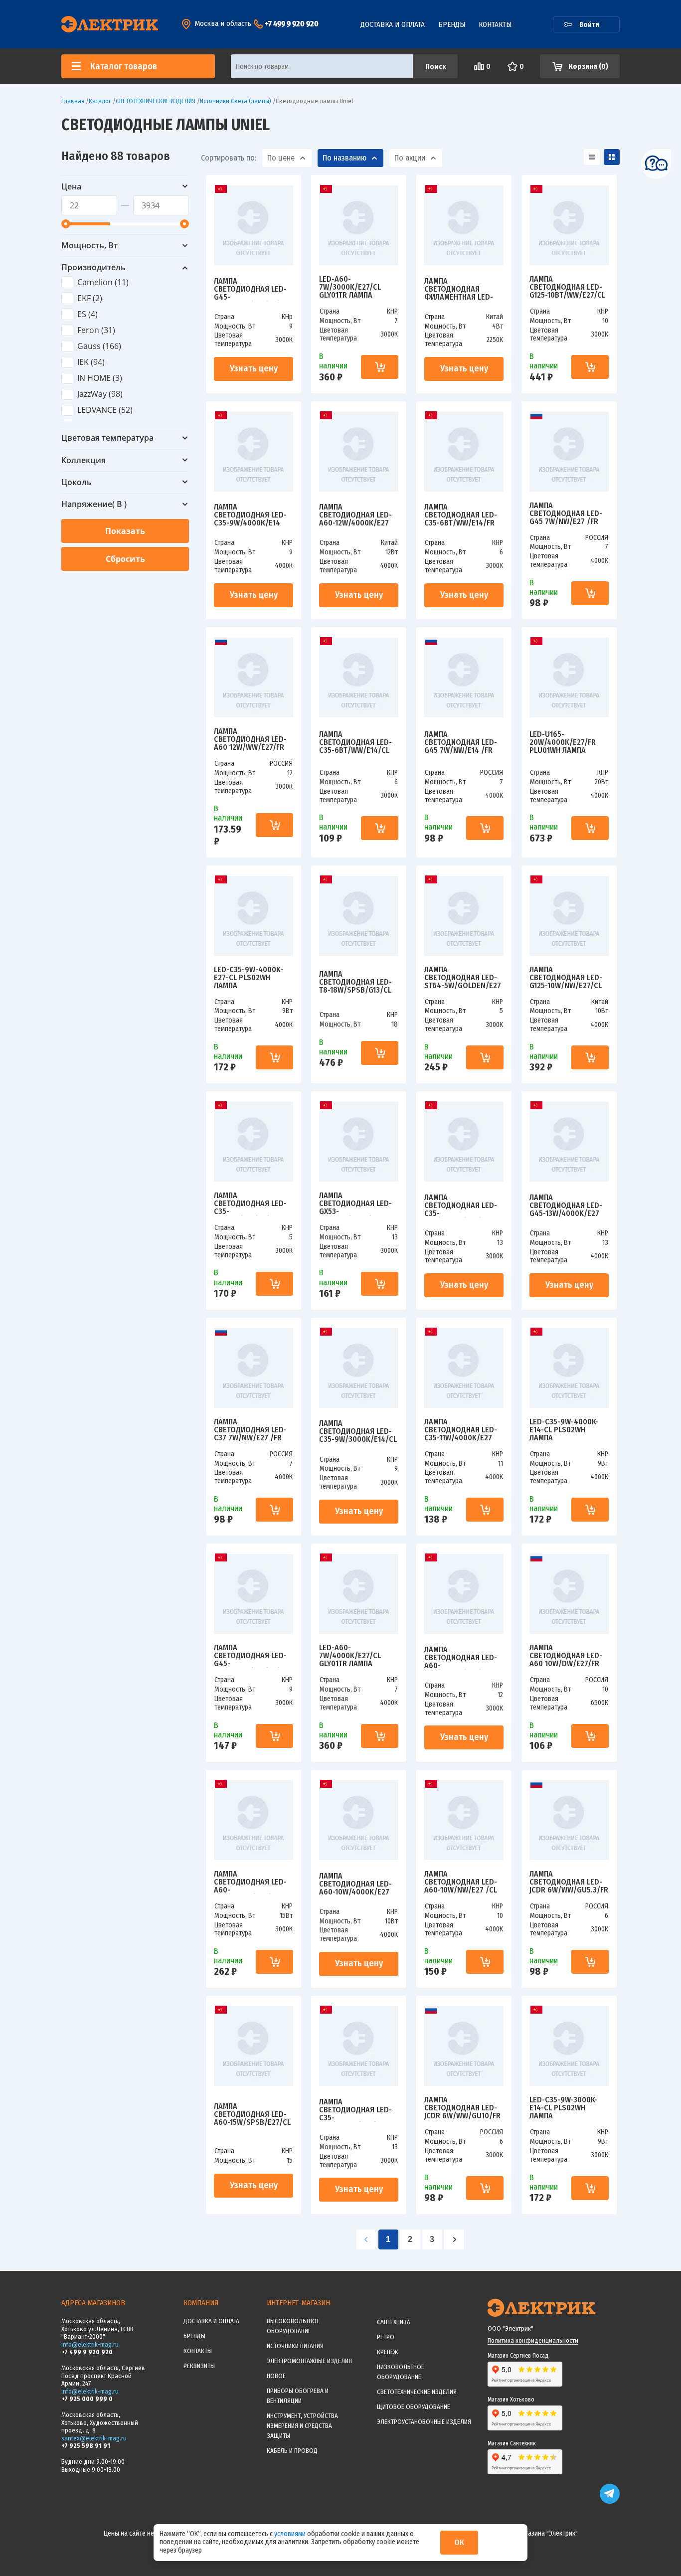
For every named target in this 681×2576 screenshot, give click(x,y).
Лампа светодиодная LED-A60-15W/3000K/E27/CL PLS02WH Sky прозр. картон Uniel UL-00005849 (251, 1882)
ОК (459, 2542)
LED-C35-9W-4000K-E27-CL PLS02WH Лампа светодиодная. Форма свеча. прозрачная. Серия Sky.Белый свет (249, 978)
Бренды (452, 24)
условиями (291, 2534)
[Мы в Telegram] (610, 2501)
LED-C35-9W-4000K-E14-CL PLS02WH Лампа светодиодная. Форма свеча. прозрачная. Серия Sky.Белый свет (565, 1430)
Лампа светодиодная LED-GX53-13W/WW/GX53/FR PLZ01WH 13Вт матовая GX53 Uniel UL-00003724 (355, 1203)
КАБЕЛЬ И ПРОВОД (292, 2451)
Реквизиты (199, 2366)
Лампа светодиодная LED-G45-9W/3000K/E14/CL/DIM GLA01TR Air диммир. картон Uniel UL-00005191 (253, 1656)
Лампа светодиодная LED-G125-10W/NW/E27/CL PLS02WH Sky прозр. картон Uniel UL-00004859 (566, 978)
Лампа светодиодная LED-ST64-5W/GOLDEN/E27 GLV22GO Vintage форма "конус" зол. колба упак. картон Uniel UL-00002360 (463, 978)
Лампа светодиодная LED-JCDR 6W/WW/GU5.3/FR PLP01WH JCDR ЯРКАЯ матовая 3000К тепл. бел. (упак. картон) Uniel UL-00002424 (569, 1882)
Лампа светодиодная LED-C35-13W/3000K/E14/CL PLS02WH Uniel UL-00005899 (461, 1205)
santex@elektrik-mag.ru (94, 2438)
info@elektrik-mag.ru (90, 2344)
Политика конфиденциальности (533, 2340)
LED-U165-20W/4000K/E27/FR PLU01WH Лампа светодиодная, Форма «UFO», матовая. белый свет (569, 742)
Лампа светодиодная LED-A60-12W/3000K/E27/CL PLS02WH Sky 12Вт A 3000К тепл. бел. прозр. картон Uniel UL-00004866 (462, 1658)
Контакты (495, 24)
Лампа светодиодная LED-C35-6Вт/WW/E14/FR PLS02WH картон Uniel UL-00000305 (461, 515)
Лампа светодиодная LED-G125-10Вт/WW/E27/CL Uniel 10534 (567, 287)
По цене (281, 158)
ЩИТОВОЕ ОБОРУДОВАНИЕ (414, 2407)
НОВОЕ (276, 2376)
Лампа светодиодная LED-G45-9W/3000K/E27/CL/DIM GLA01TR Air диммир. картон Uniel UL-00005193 (253, 289)
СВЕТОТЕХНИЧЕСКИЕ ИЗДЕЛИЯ (417, 2392)
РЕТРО (386, 2337)
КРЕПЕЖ (387, 2352)
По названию (344, 158)
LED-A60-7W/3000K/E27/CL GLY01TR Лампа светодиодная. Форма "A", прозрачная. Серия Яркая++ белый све (354, 287)
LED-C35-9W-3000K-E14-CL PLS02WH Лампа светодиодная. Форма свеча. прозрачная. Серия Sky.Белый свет (565, 2108)
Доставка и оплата (393, 24)
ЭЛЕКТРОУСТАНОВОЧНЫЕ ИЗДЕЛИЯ (424, 2422)
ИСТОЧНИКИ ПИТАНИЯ (295, 2346)
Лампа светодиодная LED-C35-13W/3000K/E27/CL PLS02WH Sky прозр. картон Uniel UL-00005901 (356, 2110)
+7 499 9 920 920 (292, 24)
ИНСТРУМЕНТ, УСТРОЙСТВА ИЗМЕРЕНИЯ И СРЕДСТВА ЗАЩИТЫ (302, 2426)
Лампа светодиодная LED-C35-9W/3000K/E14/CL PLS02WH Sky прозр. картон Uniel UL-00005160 (358, 1431)
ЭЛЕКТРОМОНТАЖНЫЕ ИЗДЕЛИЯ (309, 2361)
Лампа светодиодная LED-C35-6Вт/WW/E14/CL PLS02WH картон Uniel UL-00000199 (355, 742)
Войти (589, 24)
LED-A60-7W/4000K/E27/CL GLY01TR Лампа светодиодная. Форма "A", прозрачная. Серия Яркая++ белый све (354, 1656)
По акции (410, 158)
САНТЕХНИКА (394, 2322)
